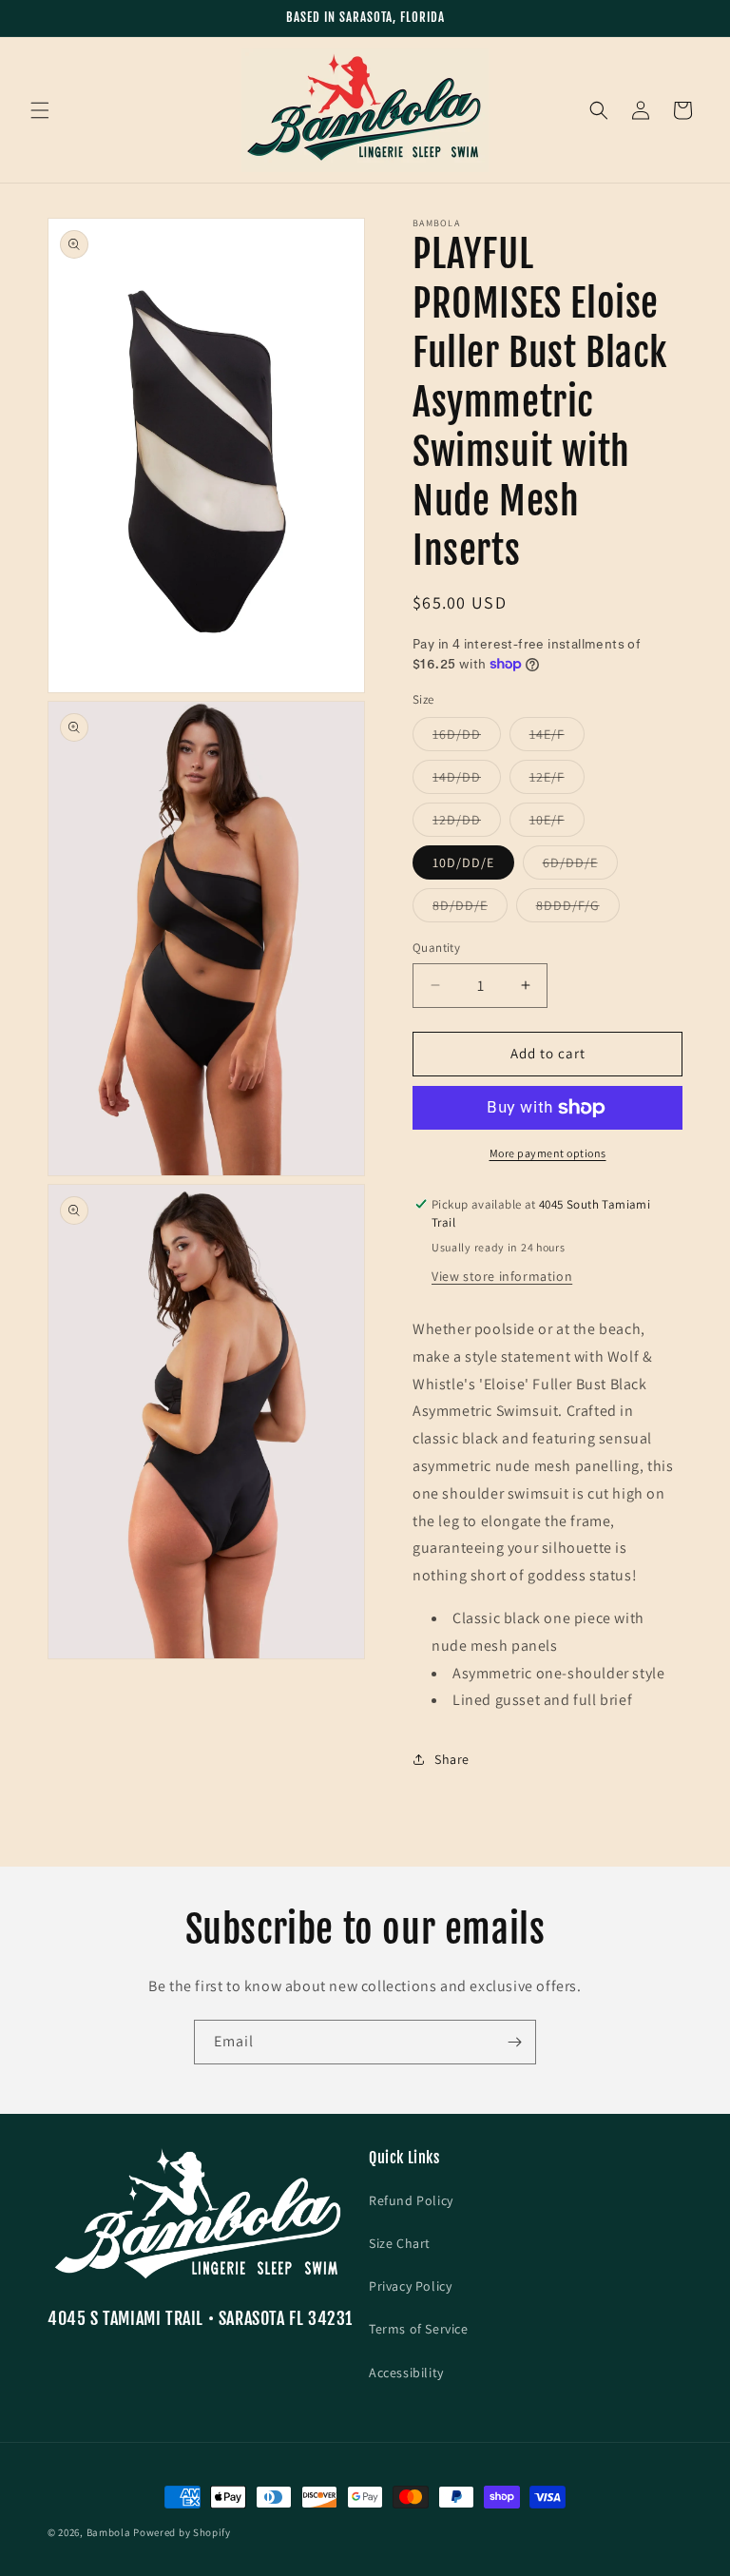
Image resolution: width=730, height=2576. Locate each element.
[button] (40, 110)
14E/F (557, 738)
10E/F (557, 823)
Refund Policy (411, 2200)
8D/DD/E (470, 909)
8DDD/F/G (578, 909)
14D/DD (467, 781)
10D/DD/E (463, 862)
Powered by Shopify (182, 2532)
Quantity (436, 948)
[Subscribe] (514, 2042)
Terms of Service (419, 2329)
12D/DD (467, 823)
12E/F (557, 781)
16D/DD (467, 738)
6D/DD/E (580, 866)
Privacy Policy (410, 2286)
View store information (502, 1276)
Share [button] (452, 1759)
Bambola (109, 2532)
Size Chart (400, 2243)
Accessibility (406, 2373)
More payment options (548, 1153)
